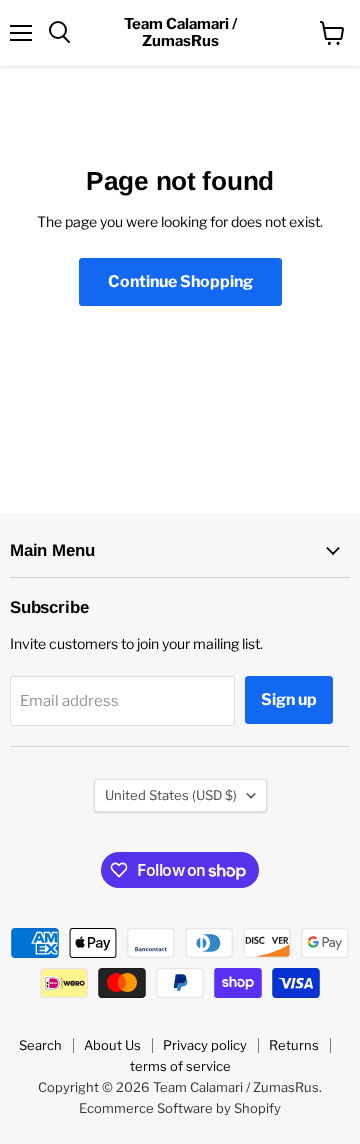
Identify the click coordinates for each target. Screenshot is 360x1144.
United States (171, 795)
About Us (112, 1045)
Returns (294, 1045)
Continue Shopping (180, 281)
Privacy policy (205, 1045)
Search (40, 1045)
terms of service (180, 1066)
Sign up (289, 699)
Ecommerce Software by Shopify (180, 1108)
